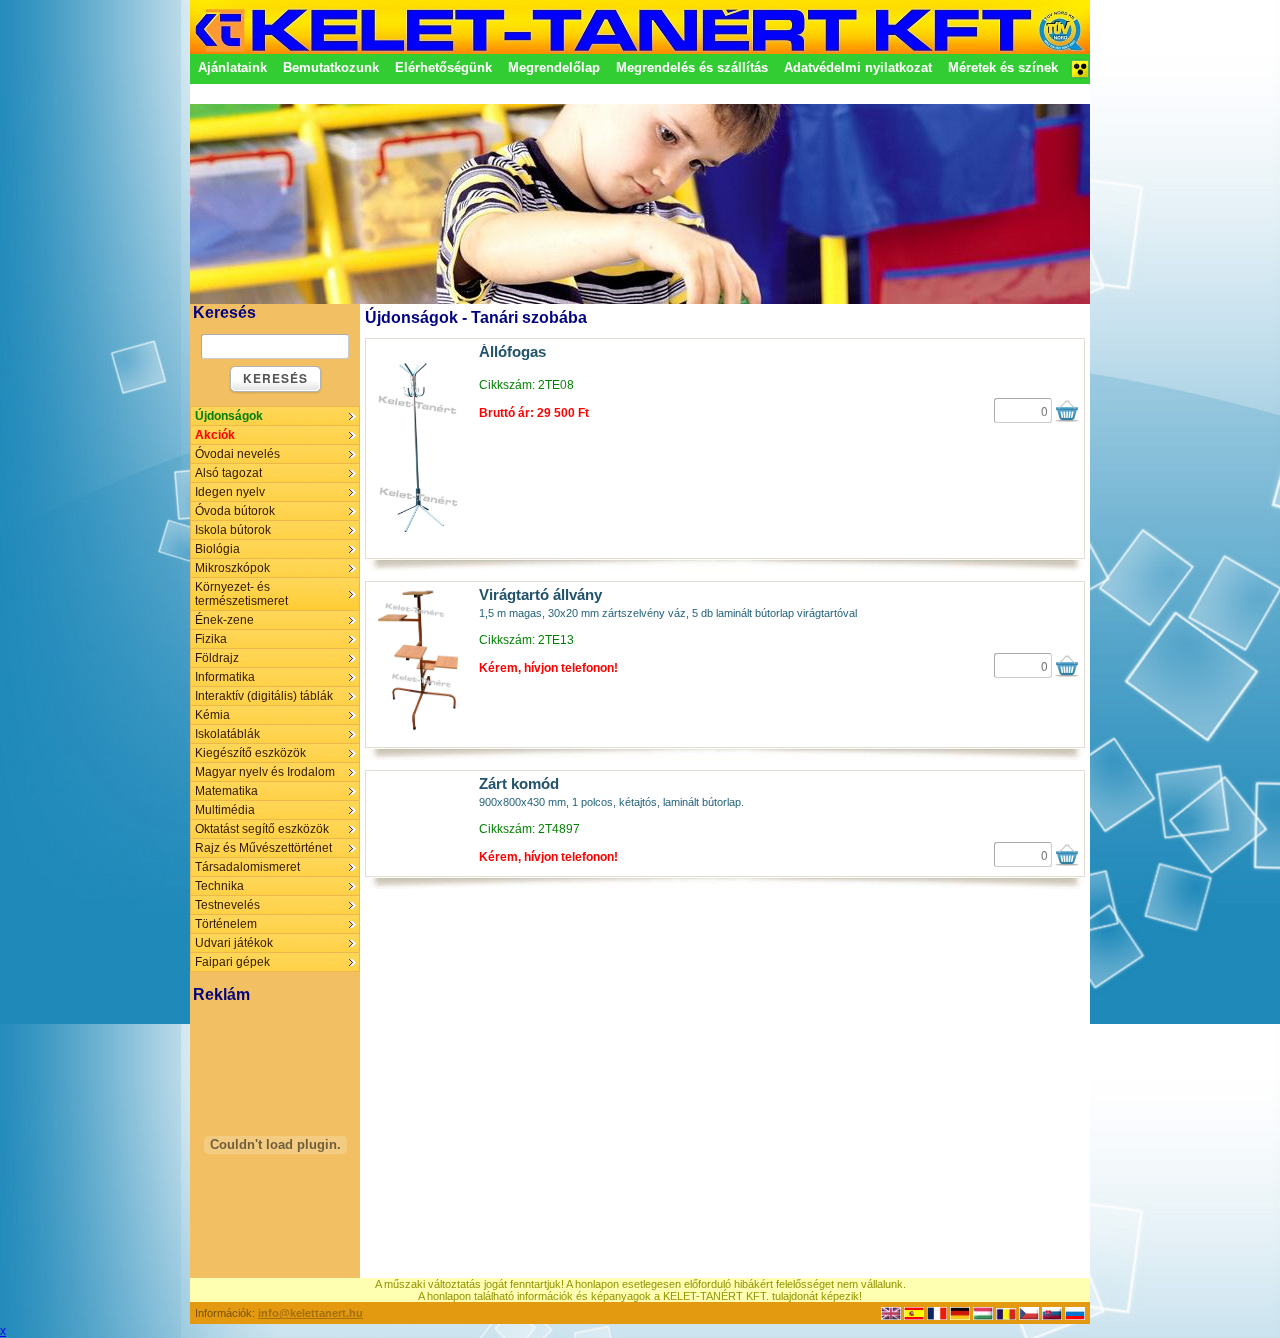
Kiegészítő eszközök (250, 753)
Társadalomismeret (247, 867)
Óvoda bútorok (235, 511)
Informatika (225, 677)
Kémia (212, 715)
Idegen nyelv (230, 492)
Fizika (211, 639)
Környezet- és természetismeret (241, 594)
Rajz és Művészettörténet (263, 848)
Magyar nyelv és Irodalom (265, 772)
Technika (219, 886)
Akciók (215, 435)
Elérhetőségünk (443, 67)
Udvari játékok (234, 943)
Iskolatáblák (227, 734)
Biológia (217, 549)
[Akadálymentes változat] (1080, 75)
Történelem (226, 924)
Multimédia (225, 810)
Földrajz (217, 658)
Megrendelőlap (554, 67)
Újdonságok (229, 416)
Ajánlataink (232, 67)
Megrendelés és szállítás (692, 67)
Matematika (226, 791)
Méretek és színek (1003, 67)
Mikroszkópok (232, 568)
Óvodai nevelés (237, 454)
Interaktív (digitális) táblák (264, 696)
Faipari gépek (232, 962)
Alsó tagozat (228, 473)
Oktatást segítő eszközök (262, 829)
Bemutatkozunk (331, 67)
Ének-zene (224, 620)
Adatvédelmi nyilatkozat (858, 67)
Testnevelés (227, 905)
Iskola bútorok (233, 530)
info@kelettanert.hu (310, 1313)
